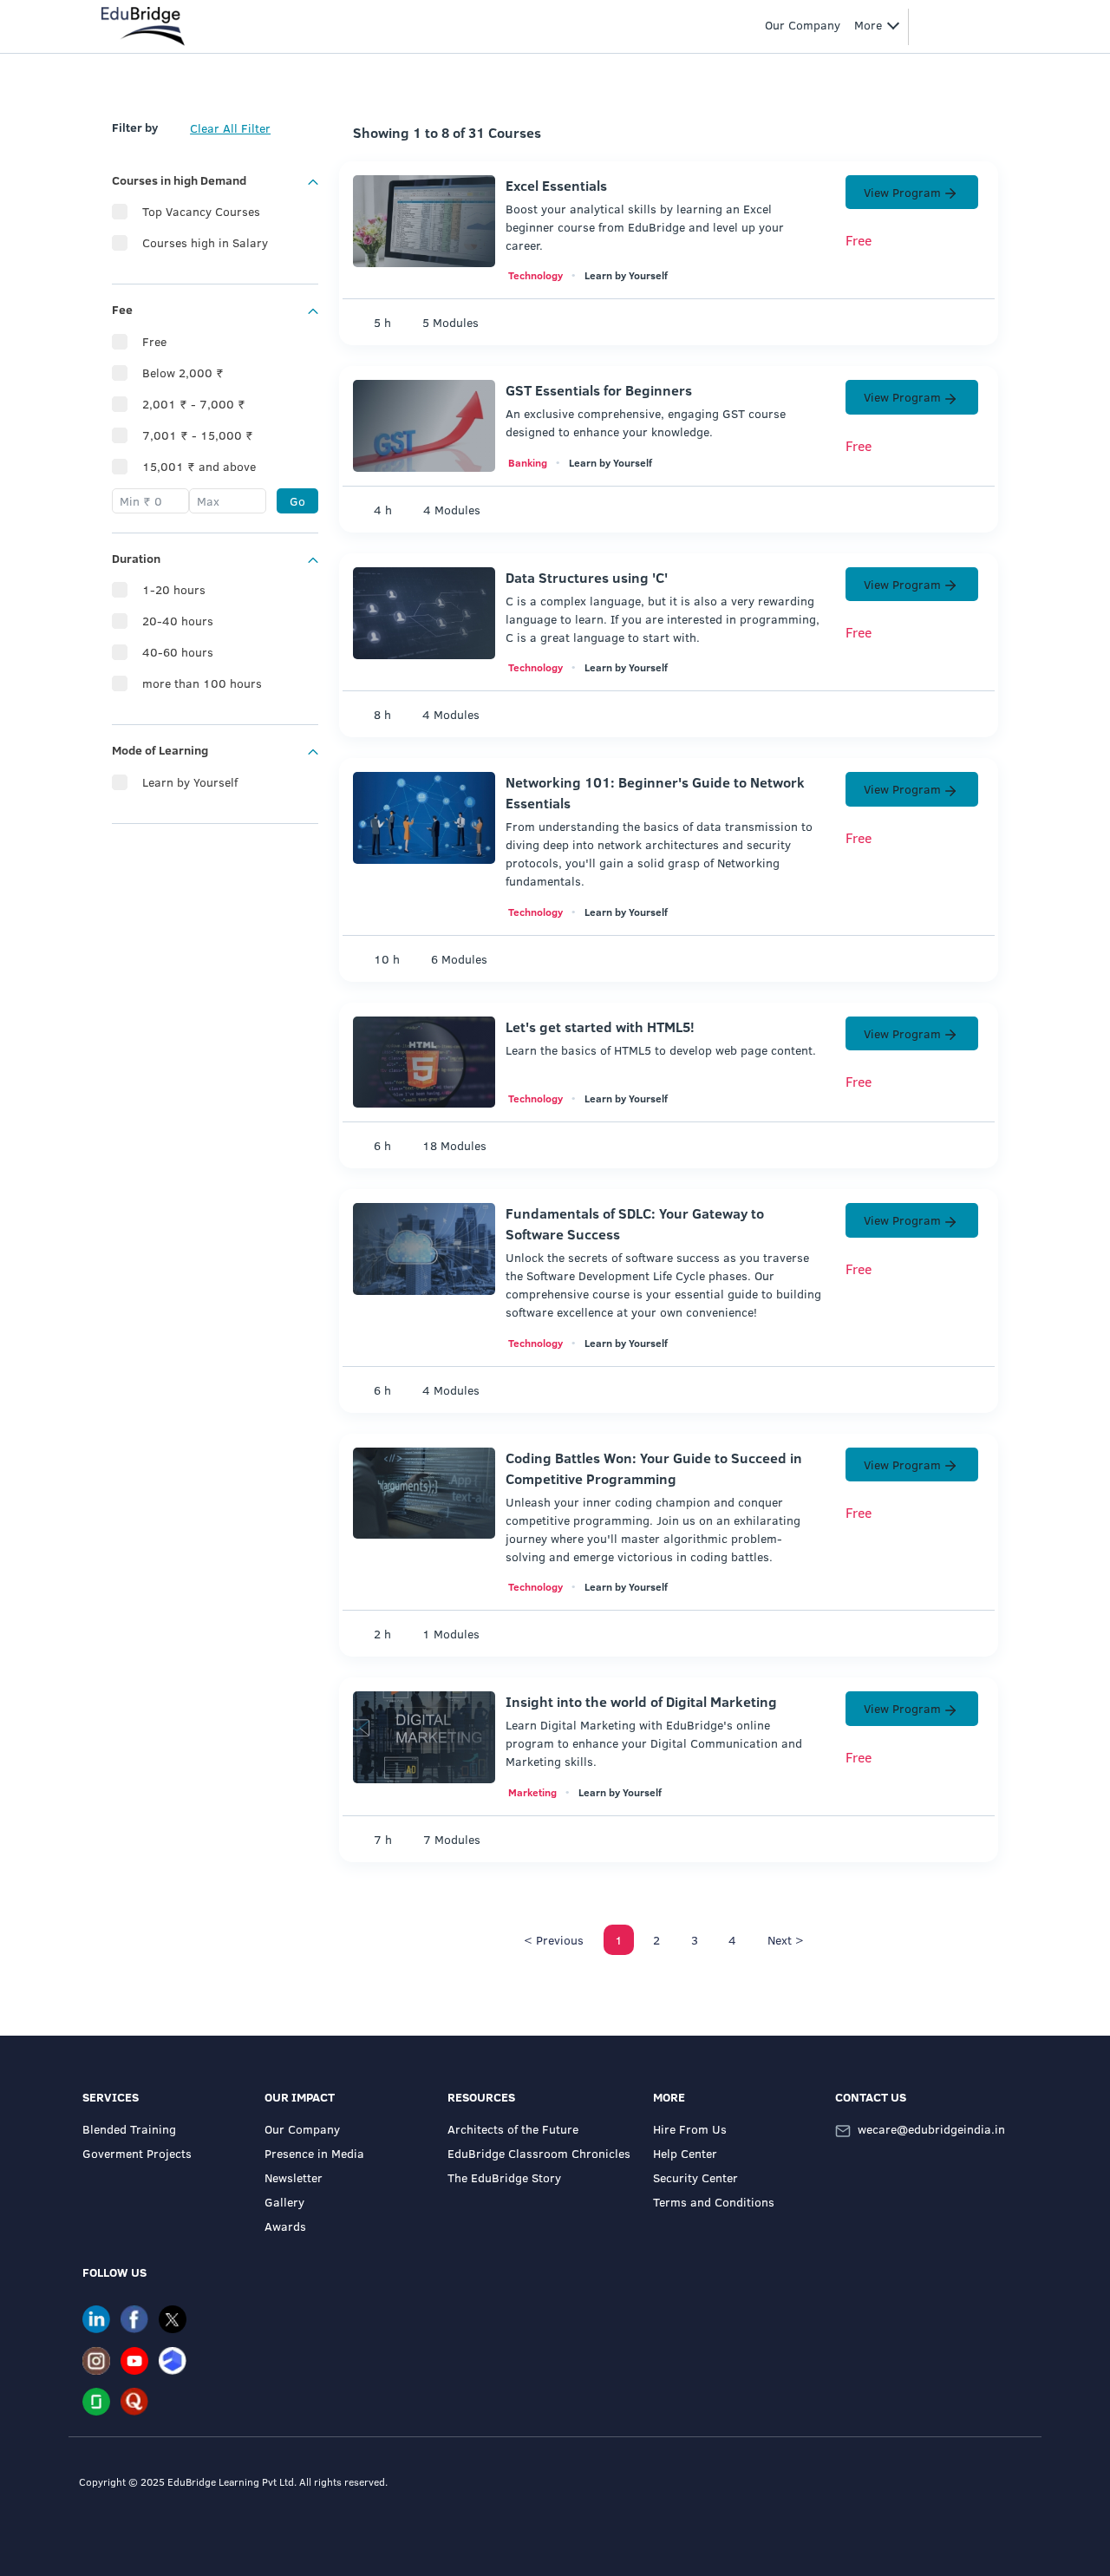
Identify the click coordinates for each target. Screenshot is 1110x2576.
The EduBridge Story (504, 2177)
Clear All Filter (230, 128)
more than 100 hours (202, 683)
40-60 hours (178, 652)
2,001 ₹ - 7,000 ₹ (194, 404)
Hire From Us (690, 2129)
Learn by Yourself (190, 782)
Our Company (302, 2129)
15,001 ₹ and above (199, 466)
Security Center (695, 2177)
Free (154, 341)
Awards (285, 2226)
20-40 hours (178, 621)
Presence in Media (314, 2153)
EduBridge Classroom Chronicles (539, 2153)
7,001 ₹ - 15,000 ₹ (198, 435)
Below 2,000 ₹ (183, 373)
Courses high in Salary (205, 242)
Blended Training (129, 2129)
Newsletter (294, 2177)
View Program (902, 192)
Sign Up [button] (965, 25)
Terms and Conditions (714, 2202)
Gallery (284, 2202)
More (868, 25)
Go (297, 501)
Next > (786, 1940)
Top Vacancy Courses (201, 211)
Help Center (685, 2153)
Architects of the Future (513, 2129)
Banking (528, 462)
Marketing (532, 1792)
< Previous (554, 1940)
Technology (535, 275)
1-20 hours (174, 589)
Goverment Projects (137, 2153)
